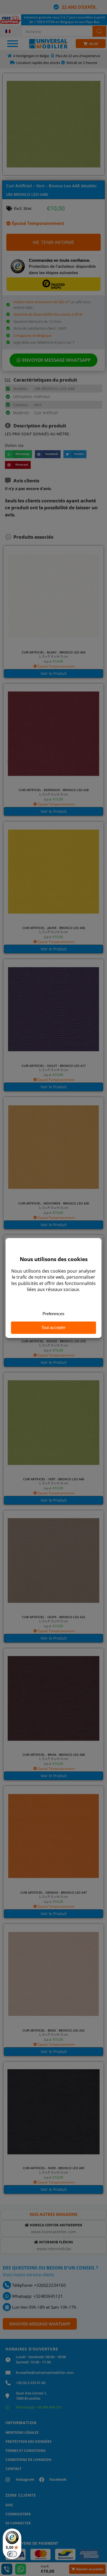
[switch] (12, 2554)
